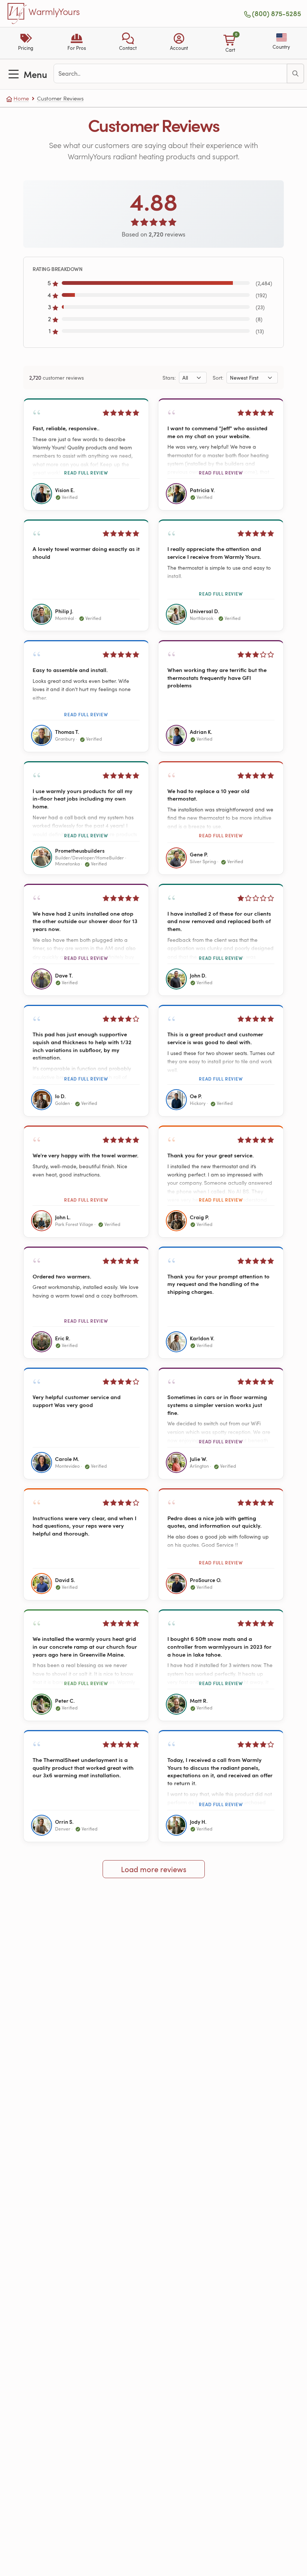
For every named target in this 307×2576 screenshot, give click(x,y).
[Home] (17, 13)
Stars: (169, 378)
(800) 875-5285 (276, 13)
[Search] (295, 73)
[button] (128, 43)
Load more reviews (154, 1869)
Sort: (218, 378)
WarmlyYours (54, 12)
